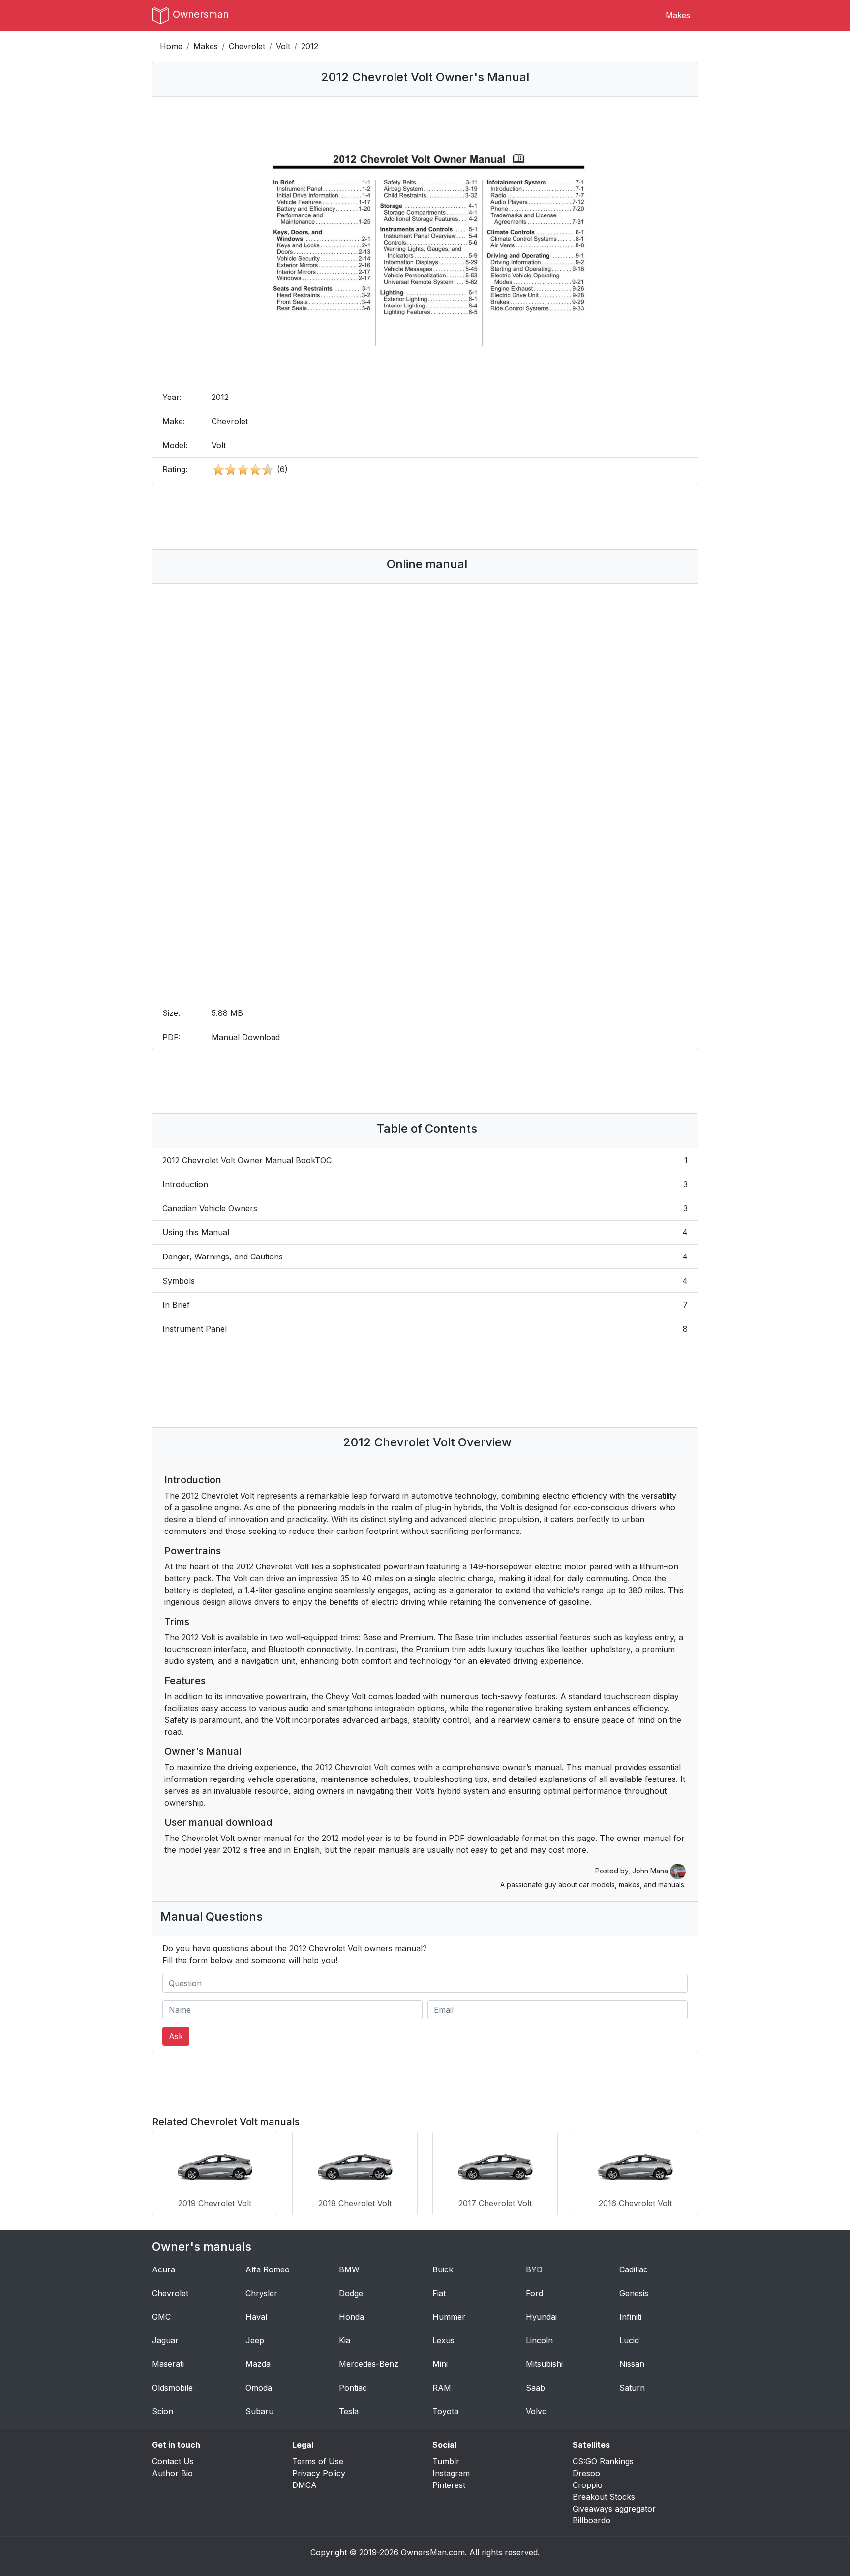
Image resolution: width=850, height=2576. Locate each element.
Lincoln (539, 2340)
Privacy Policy (319, 2473)
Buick (443, 2269)
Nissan (632, 2364)
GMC (161, 2317)
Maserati (168, 2364)
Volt (283, 46)
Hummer (449, 2317)
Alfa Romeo (268, 2269)
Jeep (255, 2340)
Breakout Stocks (604, 2497)
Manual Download (246, 1037)
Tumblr (446, 2461)
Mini (440, 2364)
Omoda (259, 2388)
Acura (164, 2269)
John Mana (651, 1871)
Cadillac (634, 2269)
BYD (534, 2269)
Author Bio (172, 2473)
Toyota (445, 2411)
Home (171, 46)
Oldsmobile (172, 2388)
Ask (176, 2036)
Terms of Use (318, 2461)
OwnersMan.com (433, 2552)
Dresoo (586, 2473)
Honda (351, 2317)
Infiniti (630, 2317)
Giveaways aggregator (614, 2509)
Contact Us (173, 2461)
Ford (534, 2293)
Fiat (439, 2293)
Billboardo (592, 2520)
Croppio (588, 2485)
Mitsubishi (544, 2364)
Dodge (351, 2293)
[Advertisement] (425, 517)
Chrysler (261, 2293)
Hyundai (541, 2317)
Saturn (632, 2388)
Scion (163, 2411)
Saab (535, 2388)
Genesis (634, 2293)
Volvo (536, 2411)
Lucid (629, 2340)
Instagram (451, 2473)
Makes (678, 15)
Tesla (349, 2411)
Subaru (259, 2411)
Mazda (258, 2364)
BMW (349, 2269)
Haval (256, 2317)
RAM (442, 2388)
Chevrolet (247, 46)
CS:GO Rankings (603, 2461)
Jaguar (165, 2340)
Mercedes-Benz (369, 2364)
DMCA (304, 2485)
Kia (345, 2340)
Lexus (443, 2340)
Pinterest (449, 2485)
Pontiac (353, 2388)
